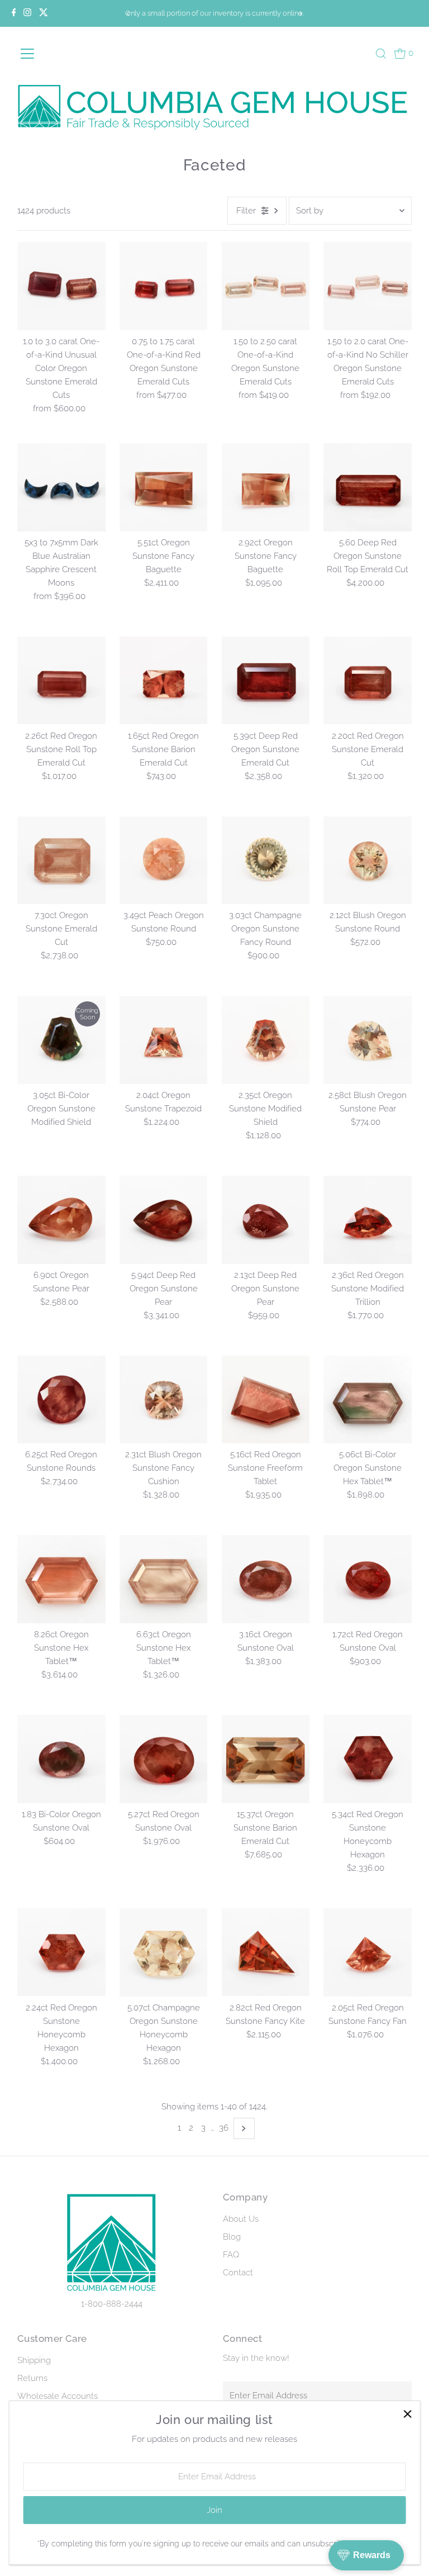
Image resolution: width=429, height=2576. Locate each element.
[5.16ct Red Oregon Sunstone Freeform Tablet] (266, 1400)
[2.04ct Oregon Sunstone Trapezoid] (164, 1040)
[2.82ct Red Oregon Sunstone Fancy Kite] (266, 1952)
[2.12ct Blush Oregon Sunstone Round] (368, 861)
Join (214, 2510)
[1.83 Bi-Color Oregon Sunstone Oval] (61, 1759)
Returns (32, 2378)
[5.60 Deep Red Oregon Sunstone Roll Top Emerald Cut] (368, 487)
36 (224, 2128)
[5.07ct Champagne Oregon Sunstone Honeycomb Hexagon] (164, 1952)
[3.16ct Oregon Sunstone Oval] (266, 1579)
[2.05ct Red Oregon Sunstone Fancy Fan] (368, 1952)
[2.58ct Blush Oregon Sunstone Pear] (368, 1040)
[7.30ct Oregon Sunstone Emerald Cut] (61, 861)
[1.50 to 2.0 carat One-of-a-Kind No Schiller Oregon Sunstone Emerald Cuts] (368, 286)
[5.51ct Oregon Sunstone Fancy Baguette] (164, 487)
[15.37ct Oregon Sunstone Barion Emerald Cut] (266, 1759)
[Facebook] (14, 13)
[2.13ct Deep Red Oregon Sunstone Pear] (266, 1220)
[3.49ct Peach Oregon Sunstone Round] (164, 861)
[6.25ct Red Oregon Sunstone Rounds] (61, 1400)
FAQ (231, 2255)
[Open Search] (381, 54)
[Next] (301, 14)
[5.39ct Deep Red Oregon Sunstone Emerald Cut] (266, 681)
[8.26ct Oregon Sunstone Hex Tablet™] (61, 1579)
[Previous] (128, 14)
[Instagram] (27, 13)
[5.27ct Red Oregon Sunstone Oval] (164, 1759)
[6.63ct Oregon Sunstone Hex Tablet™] (164, 1579)
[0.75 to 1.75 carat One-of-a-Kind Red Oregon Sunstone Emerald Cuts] (164, 286)
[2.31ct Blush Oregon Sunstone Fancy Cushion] (164, 1400)
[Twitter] (44, 13)
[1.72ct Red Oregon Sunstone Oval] (368, 1579)
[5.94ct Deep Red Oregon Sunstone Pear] (164, 1220)
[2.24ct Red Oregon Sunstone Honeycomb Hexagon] (61, 1952)
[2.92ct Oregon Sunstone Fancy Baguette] (266, 487)
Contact (238, 2273)
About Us (241, 2219)
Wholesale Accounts (58, 2396)
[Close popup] (407, 2414)
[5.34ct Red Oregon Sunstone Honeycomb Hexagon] (368, 1759)
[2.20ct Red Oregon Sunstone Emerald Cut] (368, 681)
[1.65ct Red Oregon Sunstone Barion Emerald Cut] (164, 681)
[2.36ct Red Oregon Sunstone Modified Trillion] (368, 1220)
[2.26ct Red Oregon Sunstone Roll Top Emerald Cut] (61, 681)
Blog (232, 2237)
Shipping (34, 2360)
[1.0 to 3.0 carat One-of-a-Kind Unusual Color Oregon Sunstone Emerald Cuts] (61, 286)
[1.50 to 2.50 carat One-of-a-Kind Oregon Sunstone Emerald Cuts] (266, 286)
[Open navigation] (45, 54)
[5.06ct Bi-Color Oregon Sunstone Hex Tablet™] (368, 1400)
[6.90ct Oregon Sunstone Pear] (61, 1220)
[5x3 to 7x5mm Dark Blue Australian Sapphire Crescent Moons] (61, 487)
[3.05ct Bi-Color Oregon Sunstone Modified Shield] (61, 1040)
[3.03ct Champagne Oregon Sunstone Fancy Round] (266, 861)
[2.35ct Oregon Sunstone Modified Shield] (266, 1040)
